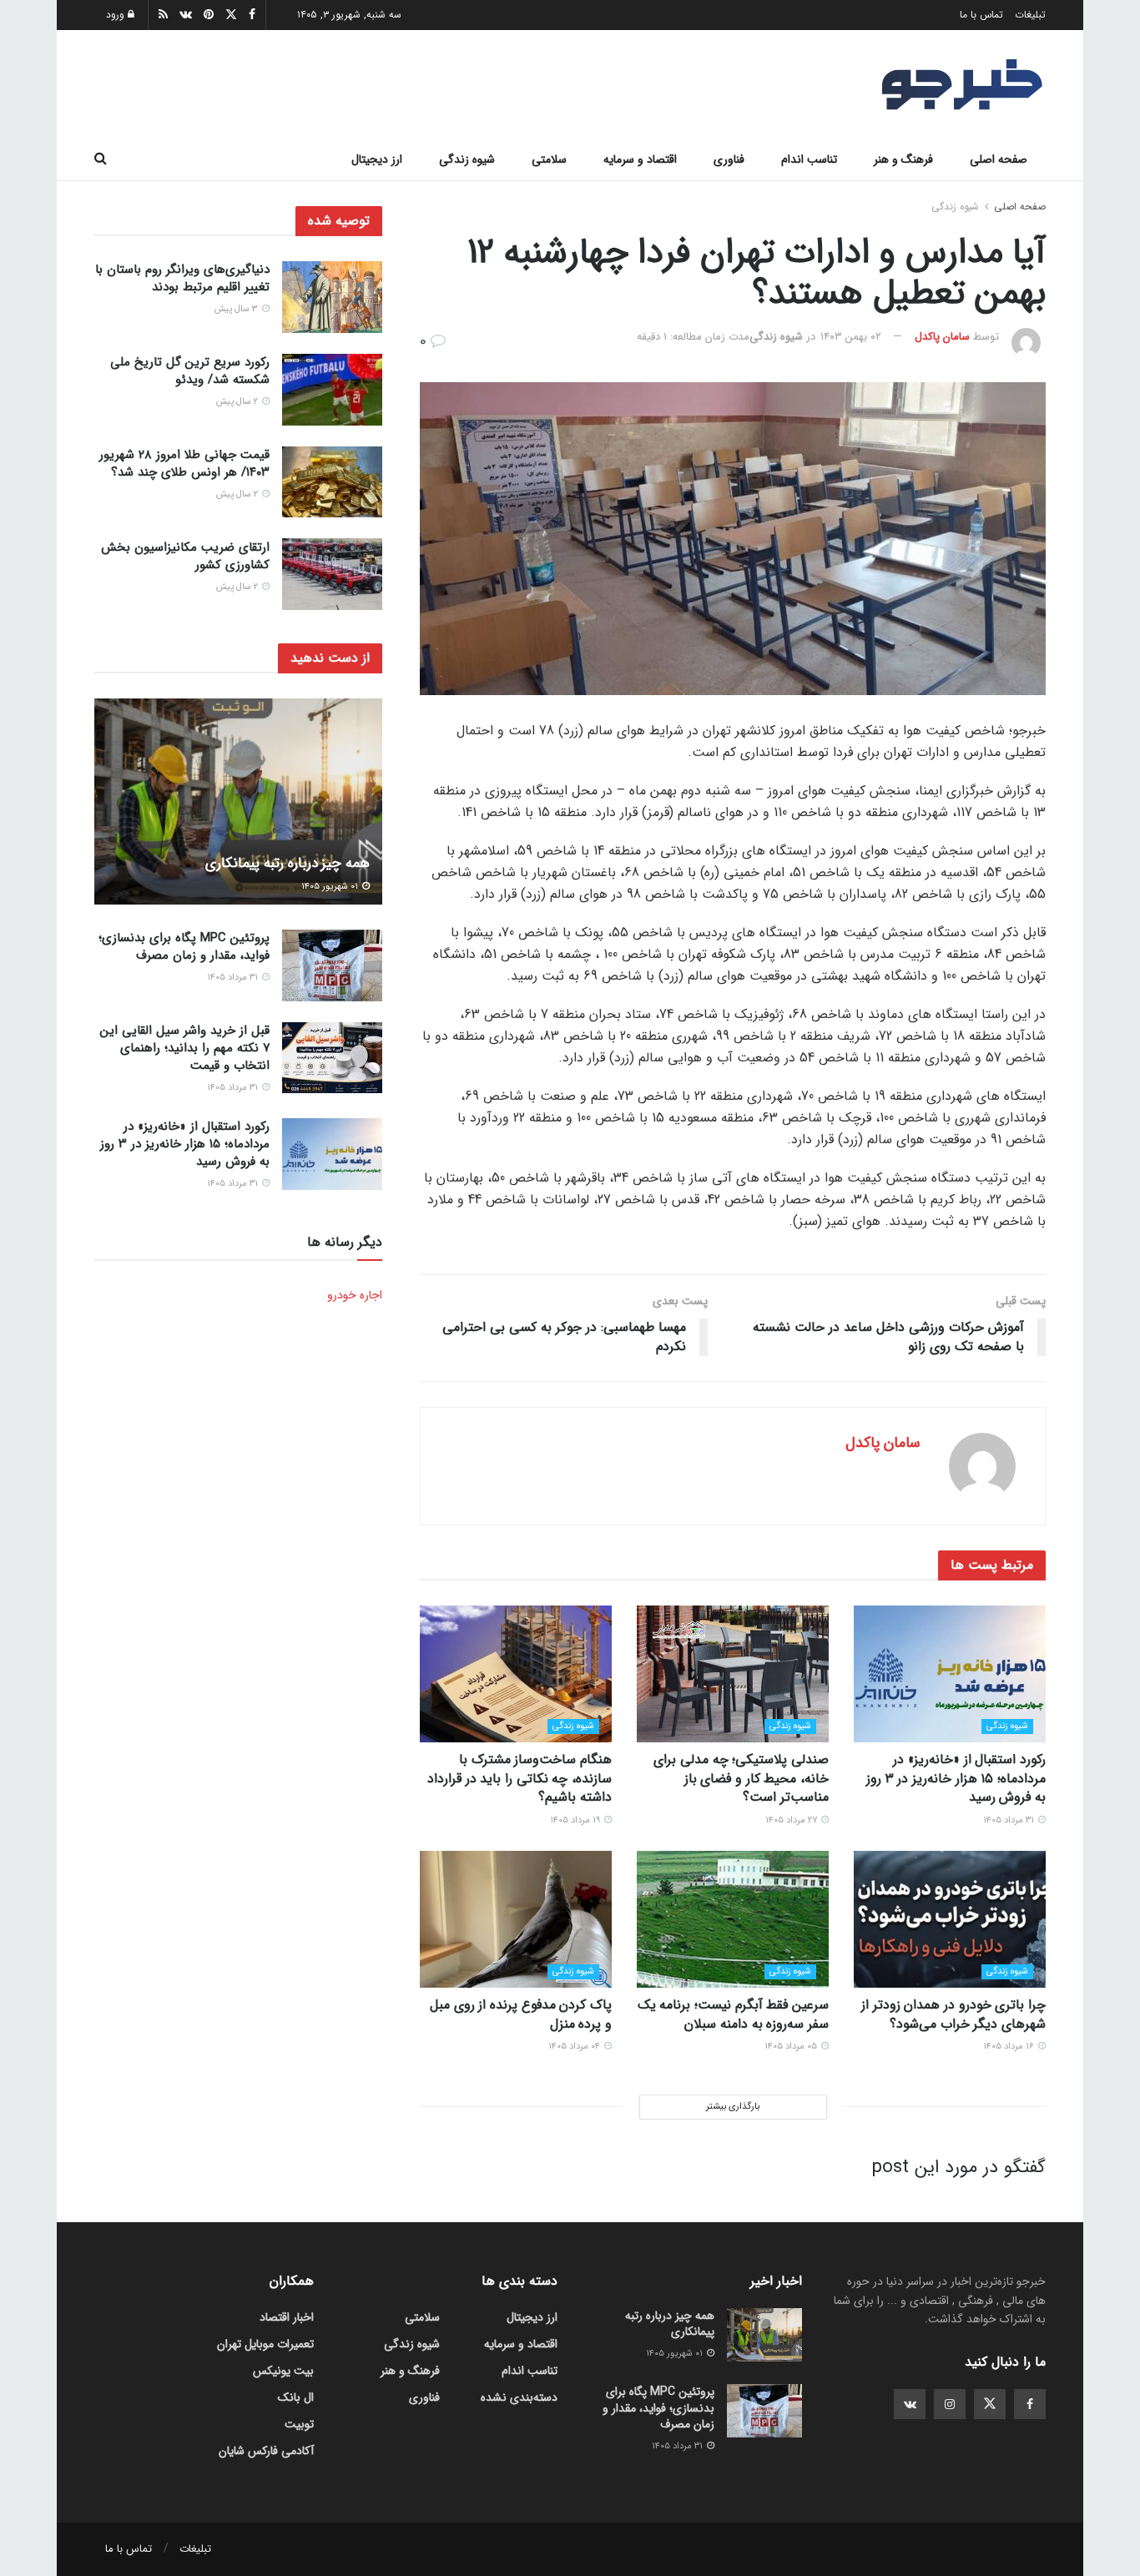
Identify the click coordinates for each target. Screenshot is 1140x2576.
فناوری (729, 159)
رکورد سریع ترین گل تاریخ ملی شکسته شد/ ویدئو (190, 371)
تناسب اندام (809, 159)
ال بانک (296, 2397)
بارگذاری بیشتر (733, 2107)
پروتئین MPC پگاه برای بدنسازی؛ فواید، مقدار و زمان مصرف (184, 947)
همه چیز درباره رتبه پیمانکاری (288, 863)
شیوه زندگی (467, 159)
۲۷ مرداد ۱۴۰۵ (792, 1820)
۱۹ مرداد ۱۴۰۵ (576, 1820)
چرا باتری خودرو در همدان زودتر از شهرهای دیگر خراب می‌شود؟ (953, 2014)
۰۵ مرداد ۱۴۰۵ (792, 2047)
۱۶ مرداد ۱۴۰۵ (1010, 2047)
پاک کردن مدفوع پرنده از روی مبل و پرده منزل (521, 2014)
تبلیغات (1030, 15)
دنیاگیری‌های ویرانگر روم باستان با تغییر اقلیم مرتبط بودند (182, 278)
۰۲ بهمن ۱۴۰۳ (851, 337)
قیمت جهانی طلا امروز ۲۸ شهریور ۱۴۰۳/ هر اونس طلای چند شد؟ (184, 464)
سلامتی (549, 159)
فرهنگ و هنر (903, 159)
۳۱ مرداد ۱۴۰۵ (1010, 1820)
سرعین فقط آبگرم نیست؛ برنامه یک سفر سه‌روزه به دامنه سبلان (733, 2014)
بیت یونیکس (283, 2371)
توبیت (299, 2424)
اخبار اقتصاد (287, 2317)
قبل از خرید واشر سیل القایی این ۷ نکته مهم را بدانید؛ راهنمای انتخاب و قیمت (185, 1048)
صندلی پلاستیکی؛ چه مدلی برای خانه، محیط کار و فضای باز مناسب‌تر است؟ (741, 1778)
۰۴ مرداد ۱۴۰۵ (575, 2047)
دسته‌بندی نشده (519, 2397)
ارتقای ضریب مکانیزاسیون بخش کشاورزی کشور (185, 555)
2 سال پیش (238, 402)
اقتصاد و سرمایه (640, 159)
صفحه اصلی (999, 159)
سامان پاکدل (942, 337)
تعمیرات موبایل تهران (265, 2344)
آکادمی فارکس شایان (266, 2451)
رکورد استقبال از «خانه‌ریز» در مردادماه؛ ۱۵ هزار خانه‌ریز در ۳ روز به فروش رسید (956, 1778)
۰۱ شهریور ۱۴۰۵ (331, 886)
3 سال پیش (237, 309)
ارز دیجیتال (377, 159)
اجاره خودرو (355, 1294)
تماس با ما (981, 15)
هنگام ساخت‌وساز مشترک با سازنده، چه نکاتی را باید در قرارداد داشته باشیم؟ (520, 1778)
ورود (117, 15)
